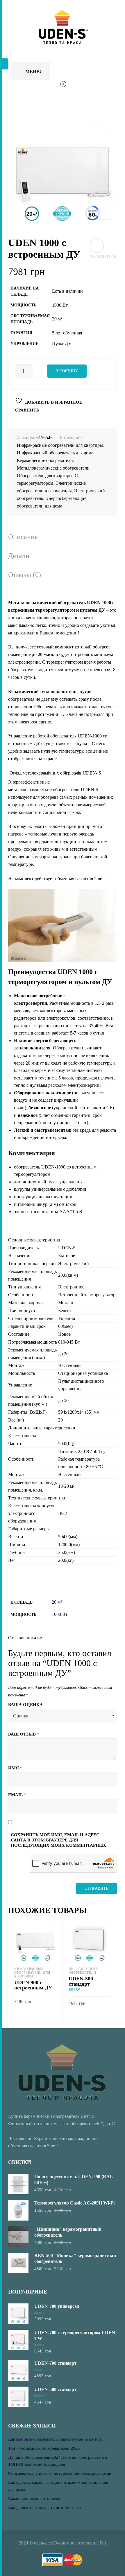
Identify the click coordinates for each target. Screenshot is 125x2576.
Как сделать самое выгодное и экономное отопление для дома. (58, 2486)
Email (17, 1795)
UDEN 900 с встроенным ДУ (33, 1985)
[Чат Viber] (100, 70)
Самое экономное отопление (35, 2498)
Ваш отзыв (24, 1734)
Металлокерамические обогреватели (53, 468)
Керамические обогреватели (45, 460)
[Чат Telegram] (84, 70)
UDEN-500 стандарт (81, 1981)
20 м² (57, 1602)
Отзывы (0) (25, 575)
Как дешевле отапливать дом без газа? (45, 2507)
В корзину (67, 371)
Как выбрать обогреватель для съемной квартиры (55, 2439)
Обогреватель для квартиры (45, 476)
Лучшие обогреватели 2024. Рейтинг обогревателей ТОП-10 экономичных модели (58, 2461)
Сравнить (27, 410)
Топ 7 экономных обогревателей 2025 (44, 2448)
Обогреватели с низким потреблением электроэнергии (60, 2473)
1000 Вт (60, 1614)
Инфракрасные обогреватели (83, 1971)
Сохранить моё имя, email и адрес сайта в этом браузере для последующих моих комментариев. (58, 1840)
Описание (23, 537)
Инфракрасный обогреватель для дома (55, 453)
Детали (19, 556)
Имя (15, 1768)
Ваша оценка (25, 1705)
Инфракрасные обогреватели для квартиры (60, 445)
